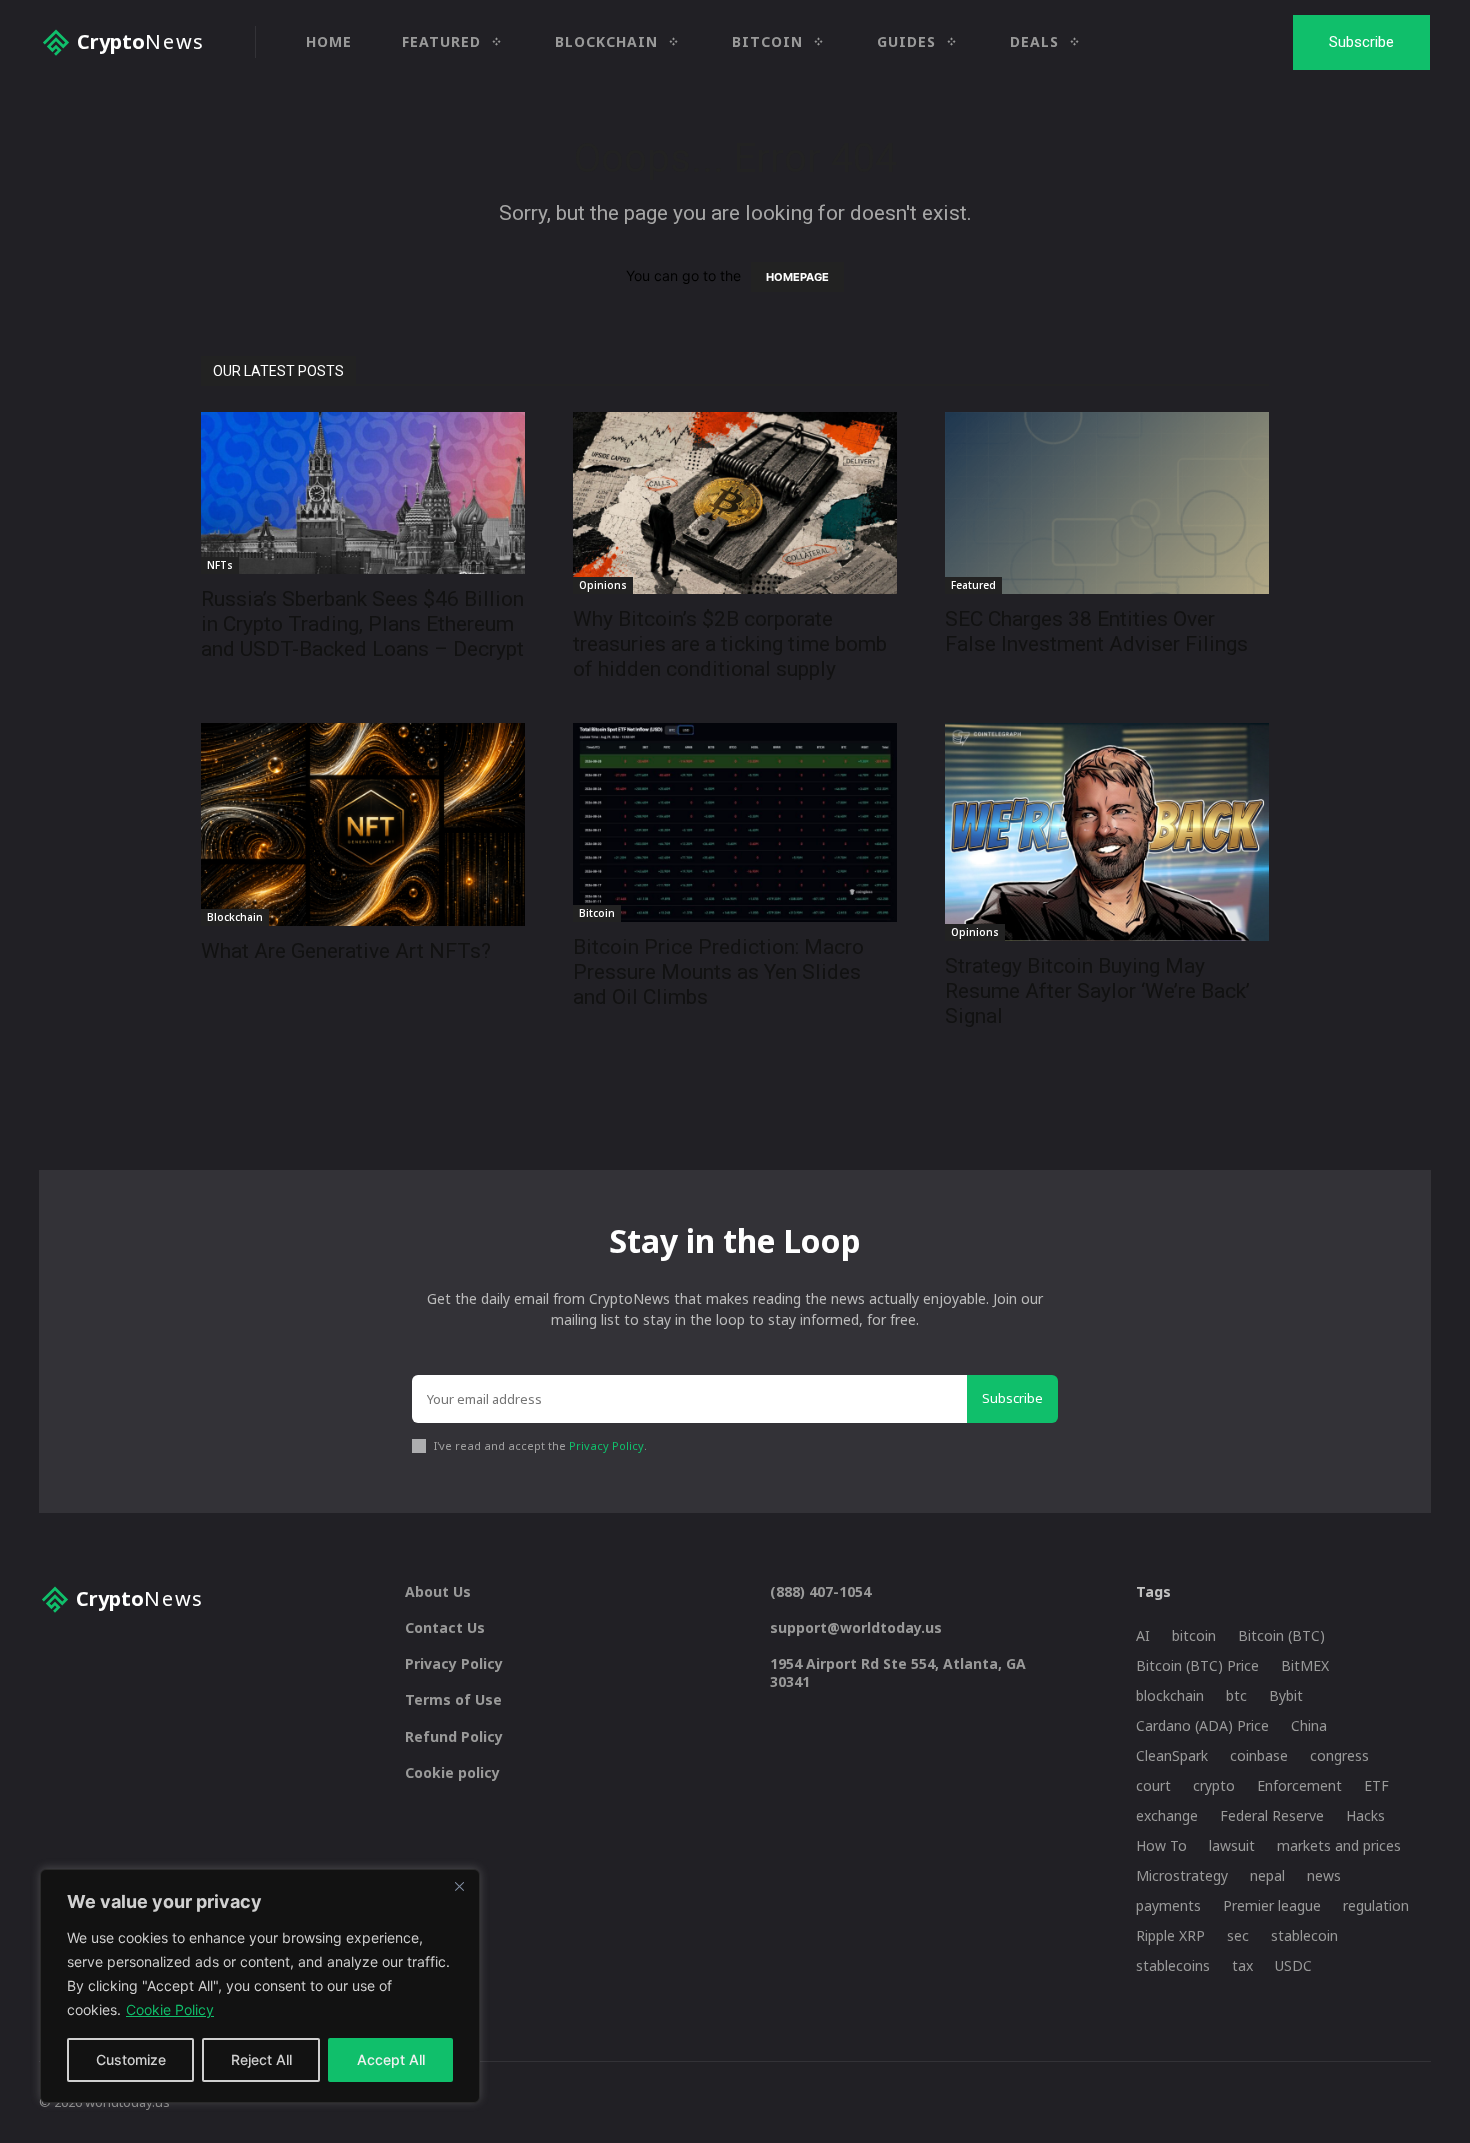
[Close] (459, 1886)
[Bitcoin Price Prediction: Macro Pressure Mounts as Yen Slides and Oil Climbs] (735, 822)
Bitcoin (597, 913)
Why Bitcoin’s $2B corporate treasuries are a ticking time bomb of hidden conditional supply (730, 644)
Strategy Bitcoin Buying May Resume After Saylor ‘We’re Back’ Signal (1097, 991)
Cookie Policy (170, 2009)
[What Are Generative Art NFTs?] (363, 824)
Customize (131, 2059)
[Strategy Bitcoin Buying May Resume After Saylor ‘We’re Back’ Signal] (1107, 831)
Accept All (391, 2059)
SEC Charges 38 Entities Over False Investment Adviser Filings (1096, 631)
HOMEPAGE (797, 277)
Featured (973, 585)
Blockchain (235, 917)
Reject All (261, 2059)
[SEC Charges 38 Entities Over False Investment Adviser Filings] (1107, 503)
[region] (260, 1986)
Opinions (603, 585)
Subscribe (1012, 1398)
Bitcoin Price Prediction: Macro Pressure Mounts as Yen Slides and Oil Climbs (718, 972)
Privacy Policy (606, 1445)
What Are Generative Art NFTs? (346, 951)
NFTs (220, 565)
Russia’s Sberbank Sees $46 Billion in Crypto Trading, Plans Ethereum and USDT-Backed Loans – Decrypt (362, 624)
